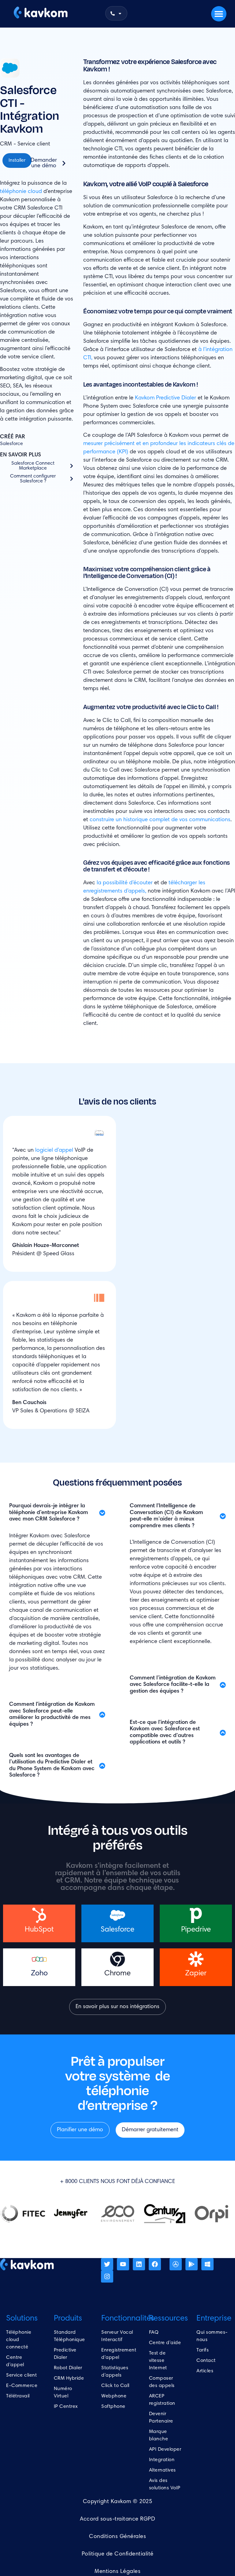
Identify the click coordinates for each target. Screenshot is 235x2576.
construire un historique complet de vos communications (160, 820)
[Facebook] (155, 2264)
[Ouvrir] (120, 13)
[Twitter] (107, 2264)
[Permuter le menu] (219, 14)
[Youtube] (123, 2264)
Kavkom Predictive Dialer (166, 398)
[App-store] (176, 2264)
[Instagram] (107, 2276)
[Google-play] (192, 2264)
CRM (6, 144)
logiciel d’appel (54, 1150)
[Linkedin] (139, 2264)
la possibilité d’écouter (125, 883)
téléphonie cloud (21, 192)
